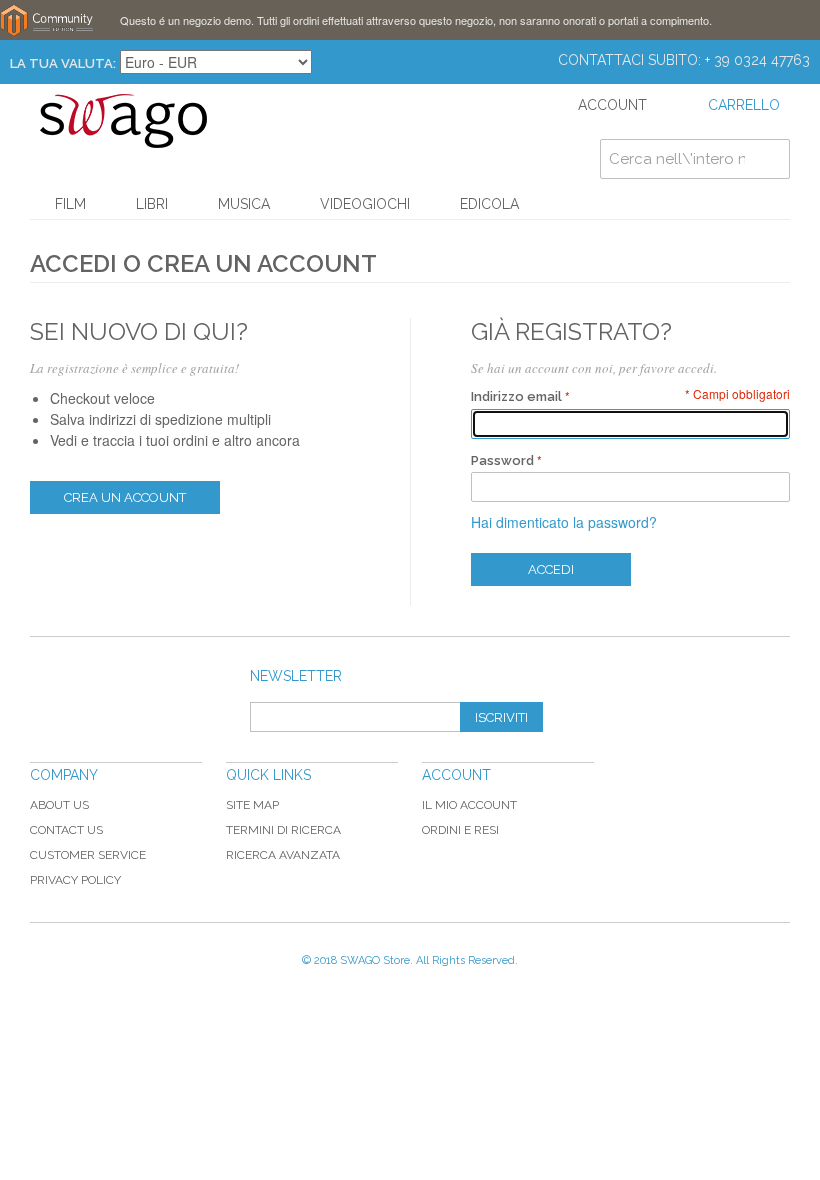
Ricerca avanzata (283, 855)
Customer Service (88, 855)
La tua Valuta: (63, 63)
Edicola (489, 204)
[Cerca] (770, 159)
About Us (59, 805)
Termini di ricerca (283, 830)
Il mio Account (469, 805)
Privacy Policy (75, 880)
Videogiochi (365, 204)
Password (502, 460)
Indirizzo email (516, 396)
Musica (244, 204)
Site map (252, 805)
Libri (152, 204)
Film (70, 204)
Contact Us (66, 830)
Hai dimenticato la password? (564, 522)
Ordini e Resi (460, 830)
